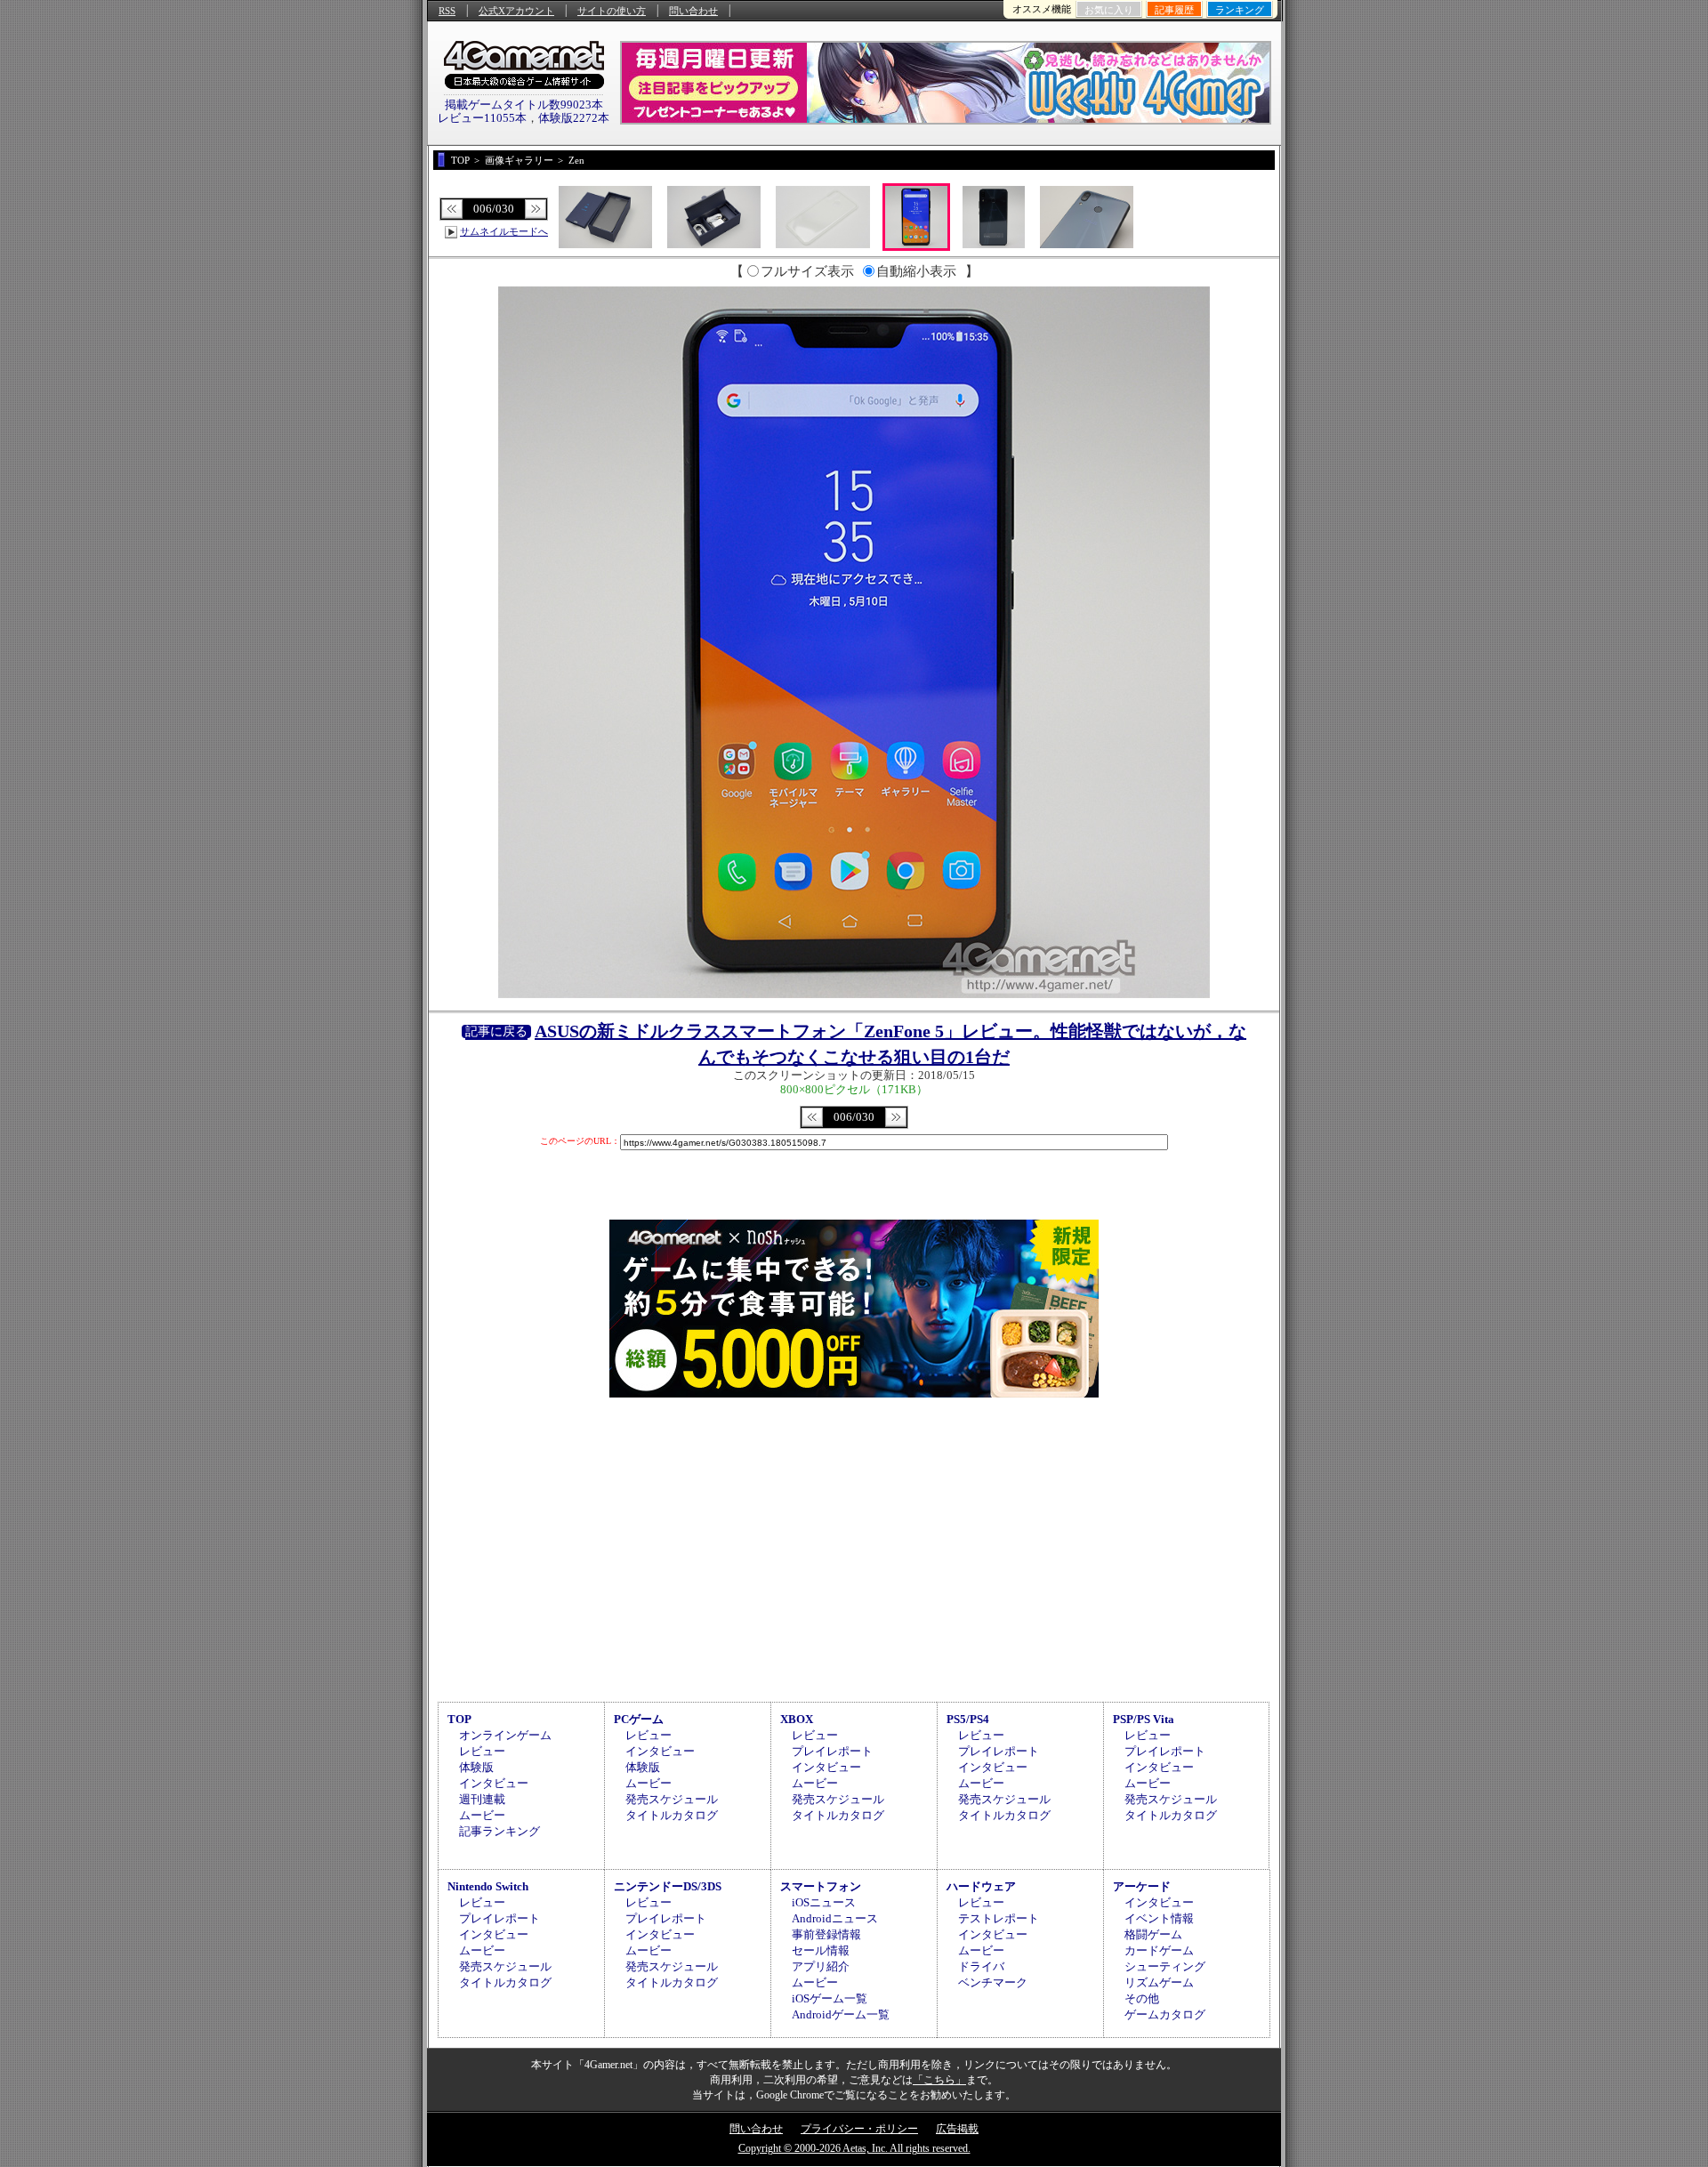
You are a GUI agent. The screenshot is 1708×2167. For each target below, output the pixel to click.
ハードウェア (981, 1886)
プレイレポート (832, 1751)
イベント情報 (1159, 1918)
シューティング (1165, 1966)
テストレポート (999, 1918)
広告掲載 (957, 2129)
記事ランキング (500, 1831)
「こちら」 (939, 2080)
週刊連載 (482, 1799)
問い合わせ (693, 11)
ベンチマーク (993, 1982)
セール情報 (821, 1950)
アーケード (1142, 1886)
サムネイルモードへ (504, 231)
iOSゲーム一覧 (830, 1998)
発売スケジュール (672, 1799)
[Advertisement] (854, 1547)
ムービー (482, 1815)
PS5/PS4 (968, 1719)
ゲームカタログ (1165, 2014)
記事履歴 (1174, 10)
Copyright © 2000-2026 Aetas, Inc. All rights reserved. (854, 2148)
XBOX (797, 1719)
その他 (1142, 1998)
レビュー (482, 1751)
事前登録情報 (826, 1934)
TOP (459, 1719)
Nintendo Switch (488, 1886)
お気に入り (1109, 10)
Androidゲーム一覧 (841, 2014)
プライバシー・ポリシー (859, 2129)
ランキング (1240, 10)
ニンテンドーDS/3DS (668, 1886)
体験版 (476, 1767)
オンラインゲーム (505, 1735)
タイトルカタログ (672, 1815)
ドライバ (981, 1966)
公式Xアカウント (516, 11)
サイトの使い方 (612, 11)
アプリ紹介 (821, 1966)
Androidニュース (835, 1918)
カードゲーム (1159, 1950)
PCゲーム (639, 1719)
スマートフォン (821, 1886)
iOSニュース (824, 1902)
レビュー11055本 (482, 118)
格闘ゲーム (1153, 1934)
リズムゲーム (1159, 1982)
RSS (447, 11)
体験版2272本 (574, 118)
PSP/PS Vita (1144, 1719)
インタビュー (494, 1783)
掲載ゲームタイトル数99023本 (524, 105)
